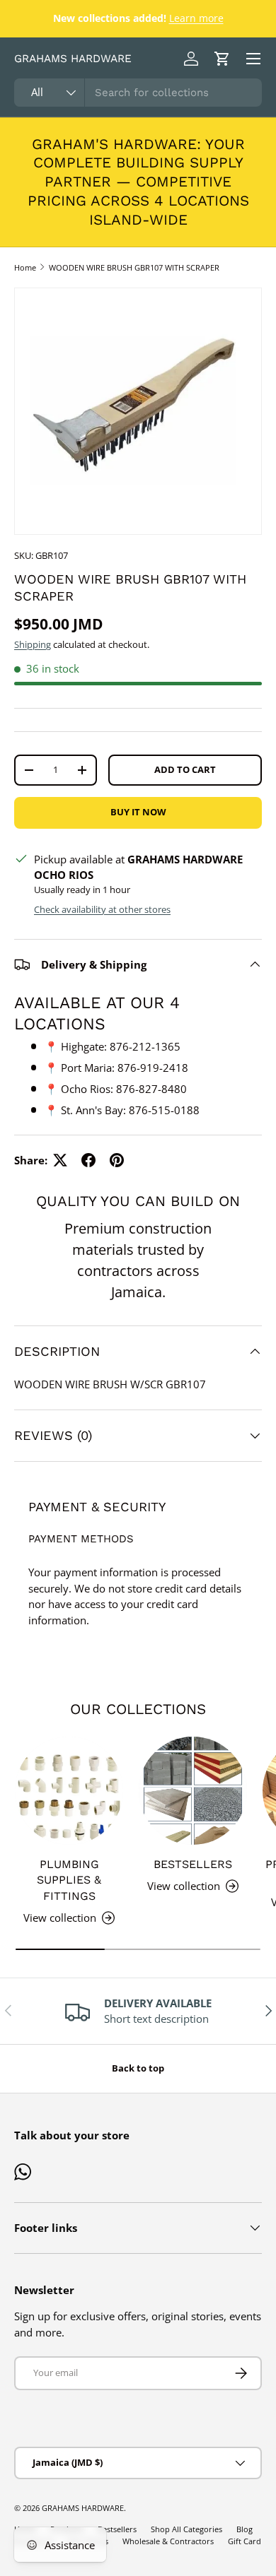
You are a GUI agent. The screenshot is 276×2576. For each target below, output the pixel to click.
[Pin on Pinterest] (117, 1160)
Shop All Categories (186, 2529)
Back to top (138, 2068)
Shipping (33, 644)
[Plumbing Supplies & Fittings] (69, 1791)
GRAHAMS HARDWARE (83, 2508)
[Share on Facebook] (88, 1160)
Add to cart (185, 769)
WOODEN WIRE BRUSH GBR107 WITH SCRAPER (134, 267)
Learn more (196, 18)
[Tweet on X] (60, 1160)
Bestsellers (193, 1864)
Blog (245, 2529)
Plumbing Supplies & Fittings (69, 1880)
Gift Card (245, 2541)
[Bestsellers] (193, 1791)
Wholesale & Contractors (168, 2541)
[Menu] (253, 59)
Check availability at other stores (102, 909)
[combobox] (138, 93)
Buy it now (138, 812)
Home (25, 267)
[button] (222, 59)
